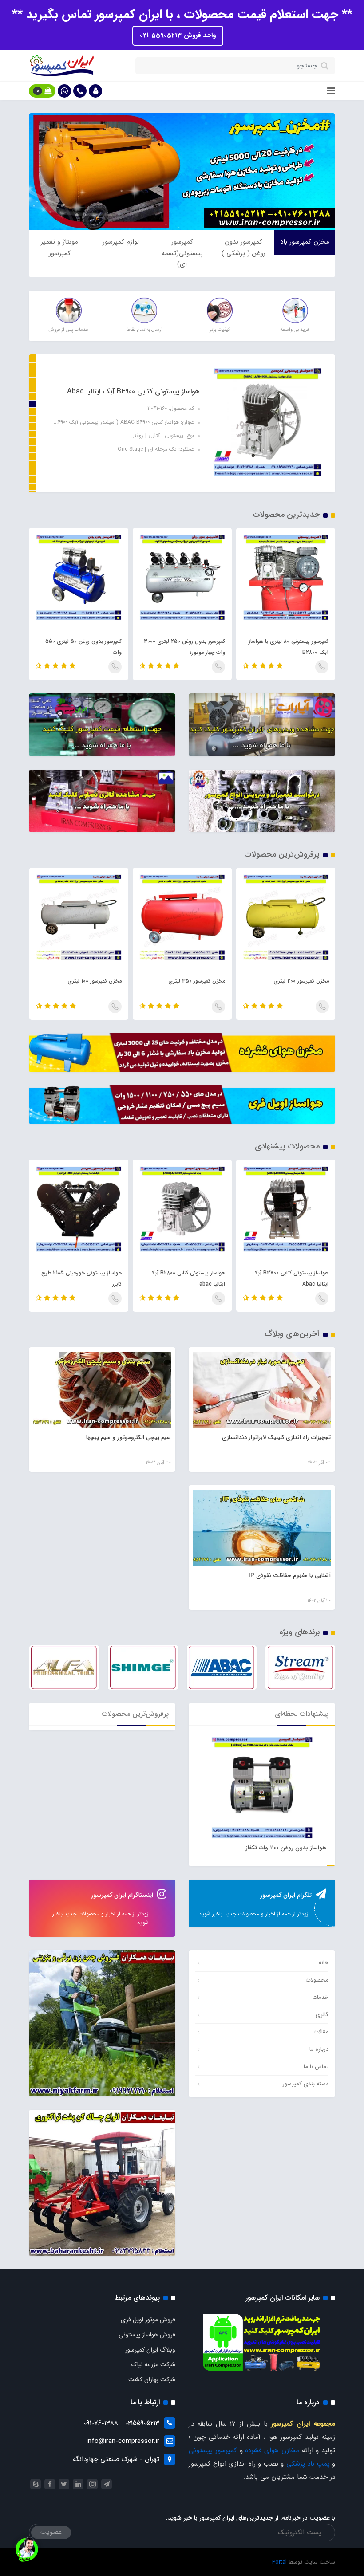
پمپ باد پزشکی (308, 2464)
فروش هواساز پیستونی (147, 2335)
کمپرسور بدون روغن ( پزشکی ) (243, 248)
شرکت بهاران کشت (152, 2379)
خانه (324, 1963)
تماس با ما (316, 2067)
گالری (322, 2015)
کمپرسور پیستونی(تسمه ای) (182, 253)
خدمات (320, 1997)
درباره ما (319, 2049)
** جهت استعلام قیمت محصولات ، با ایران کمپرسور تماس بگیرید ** (182, 15)
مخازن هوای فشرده (272, 2450)
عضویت (51, 2532)
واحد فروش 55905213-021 (178, 35)
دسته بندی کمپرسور (305, 2084)
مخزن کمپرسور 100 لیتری (198, 981)
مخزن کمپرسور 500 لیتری (93, 981)
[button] (95, 91)
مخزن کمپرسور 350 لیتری (300, 981)
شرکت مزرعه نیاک (153, 2364)
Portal (279, 2562)
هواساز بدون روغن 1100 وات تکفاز (286, 1848)
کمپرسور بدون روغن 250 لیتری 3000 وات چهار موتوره (288, 647)
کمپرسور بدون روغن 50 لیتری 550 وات (187, 647)
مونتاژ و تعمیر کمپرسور (59, 248)
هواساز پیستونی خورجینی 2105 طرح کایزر (185, 1278)
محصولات (317, 1980)
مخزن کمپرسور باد (305, 242)
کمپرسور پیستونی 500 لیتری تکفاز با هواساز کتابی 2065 (82, 647)
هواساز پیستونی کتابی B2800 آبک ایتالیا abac (291, 1278)
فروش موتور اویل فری (148, 2320)
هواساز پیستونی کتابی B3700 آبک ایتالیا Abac (133, 391)
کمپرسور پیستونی (213, 2450)
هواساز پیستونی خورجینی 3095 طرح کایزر (80, 1278)
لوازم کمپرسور (121, 242)
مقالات (321, 2032)
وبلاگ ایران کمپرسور (150, 2350)
